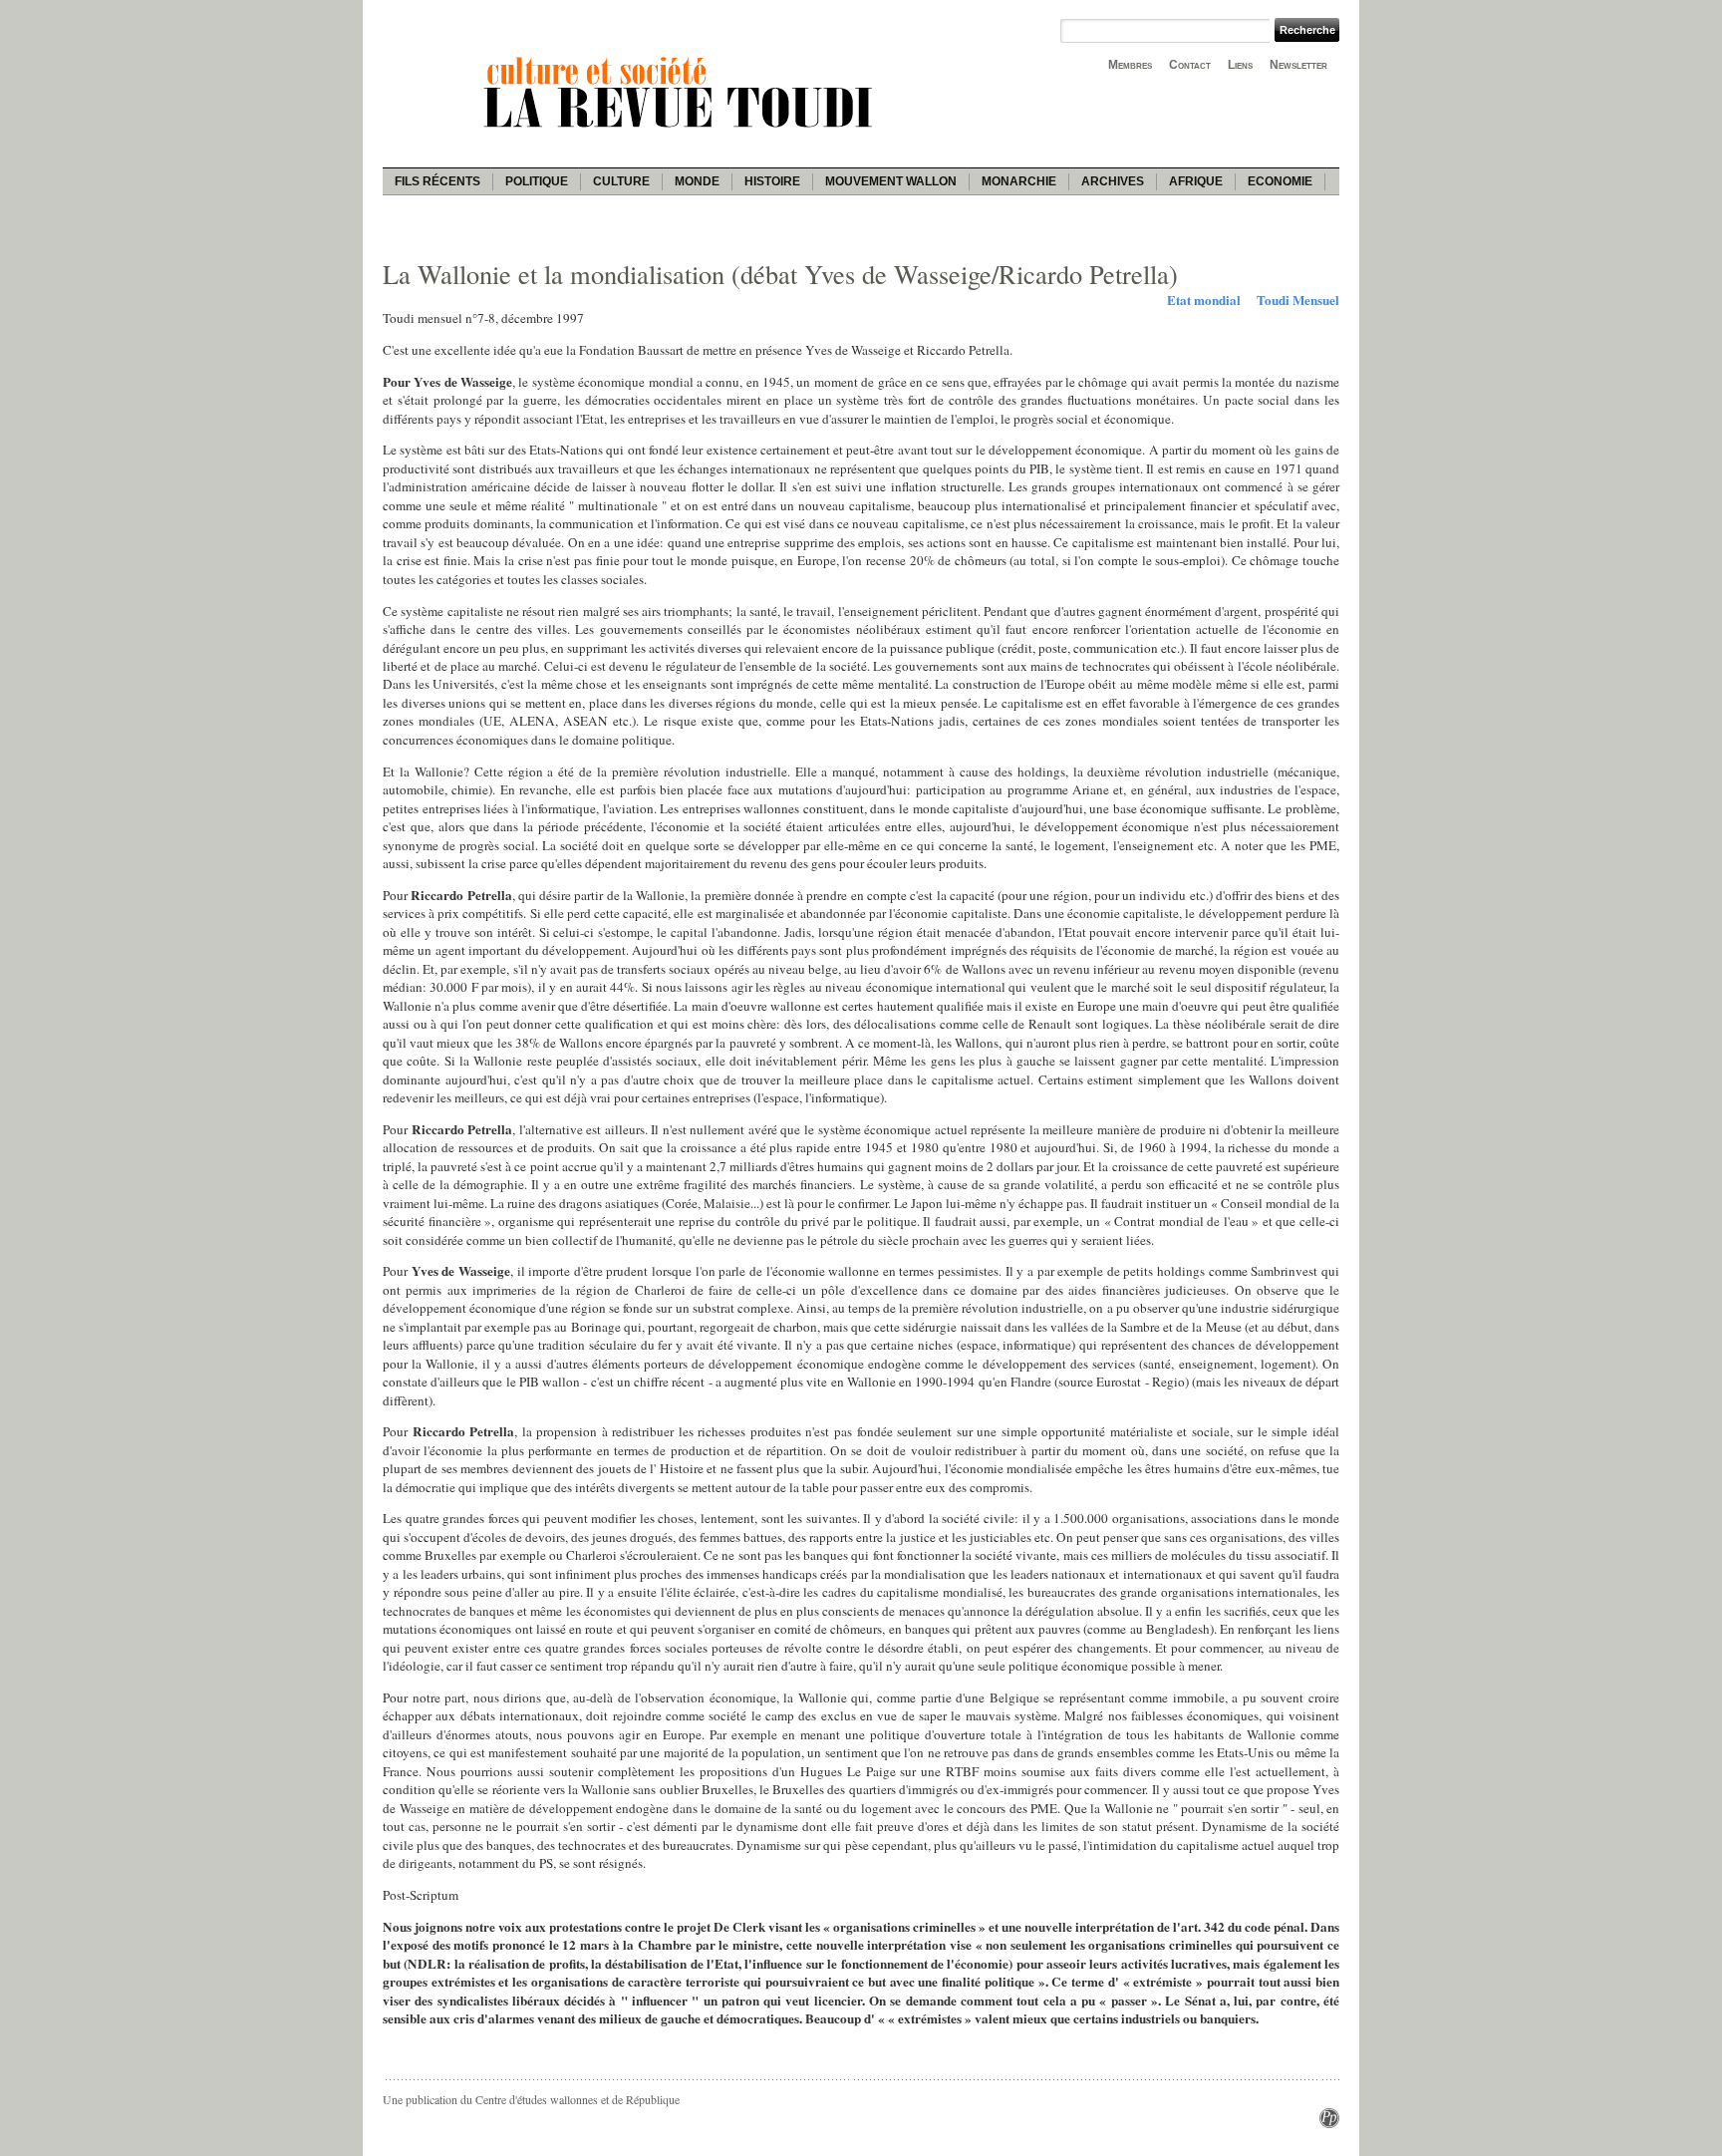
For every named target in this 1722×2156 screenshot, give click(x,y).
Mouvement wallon (891, 181)
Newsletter (1298, 65)
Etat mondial (1204, 300)
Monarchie (1019, 181)
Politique (537, 181)
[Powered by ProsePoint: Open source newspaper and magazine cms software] (1329, 2123)
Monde (697, 181)
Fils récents (437, 181)
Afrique (1196, 181)
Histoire (772, 181)
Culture (621, 181)
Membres (1130, 65)
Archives (1113, 181)
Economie (1280, 181)
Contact (1190, 65)
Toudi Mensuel (1298, 300)
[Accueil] (682, 131)
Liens (1240, 65)
